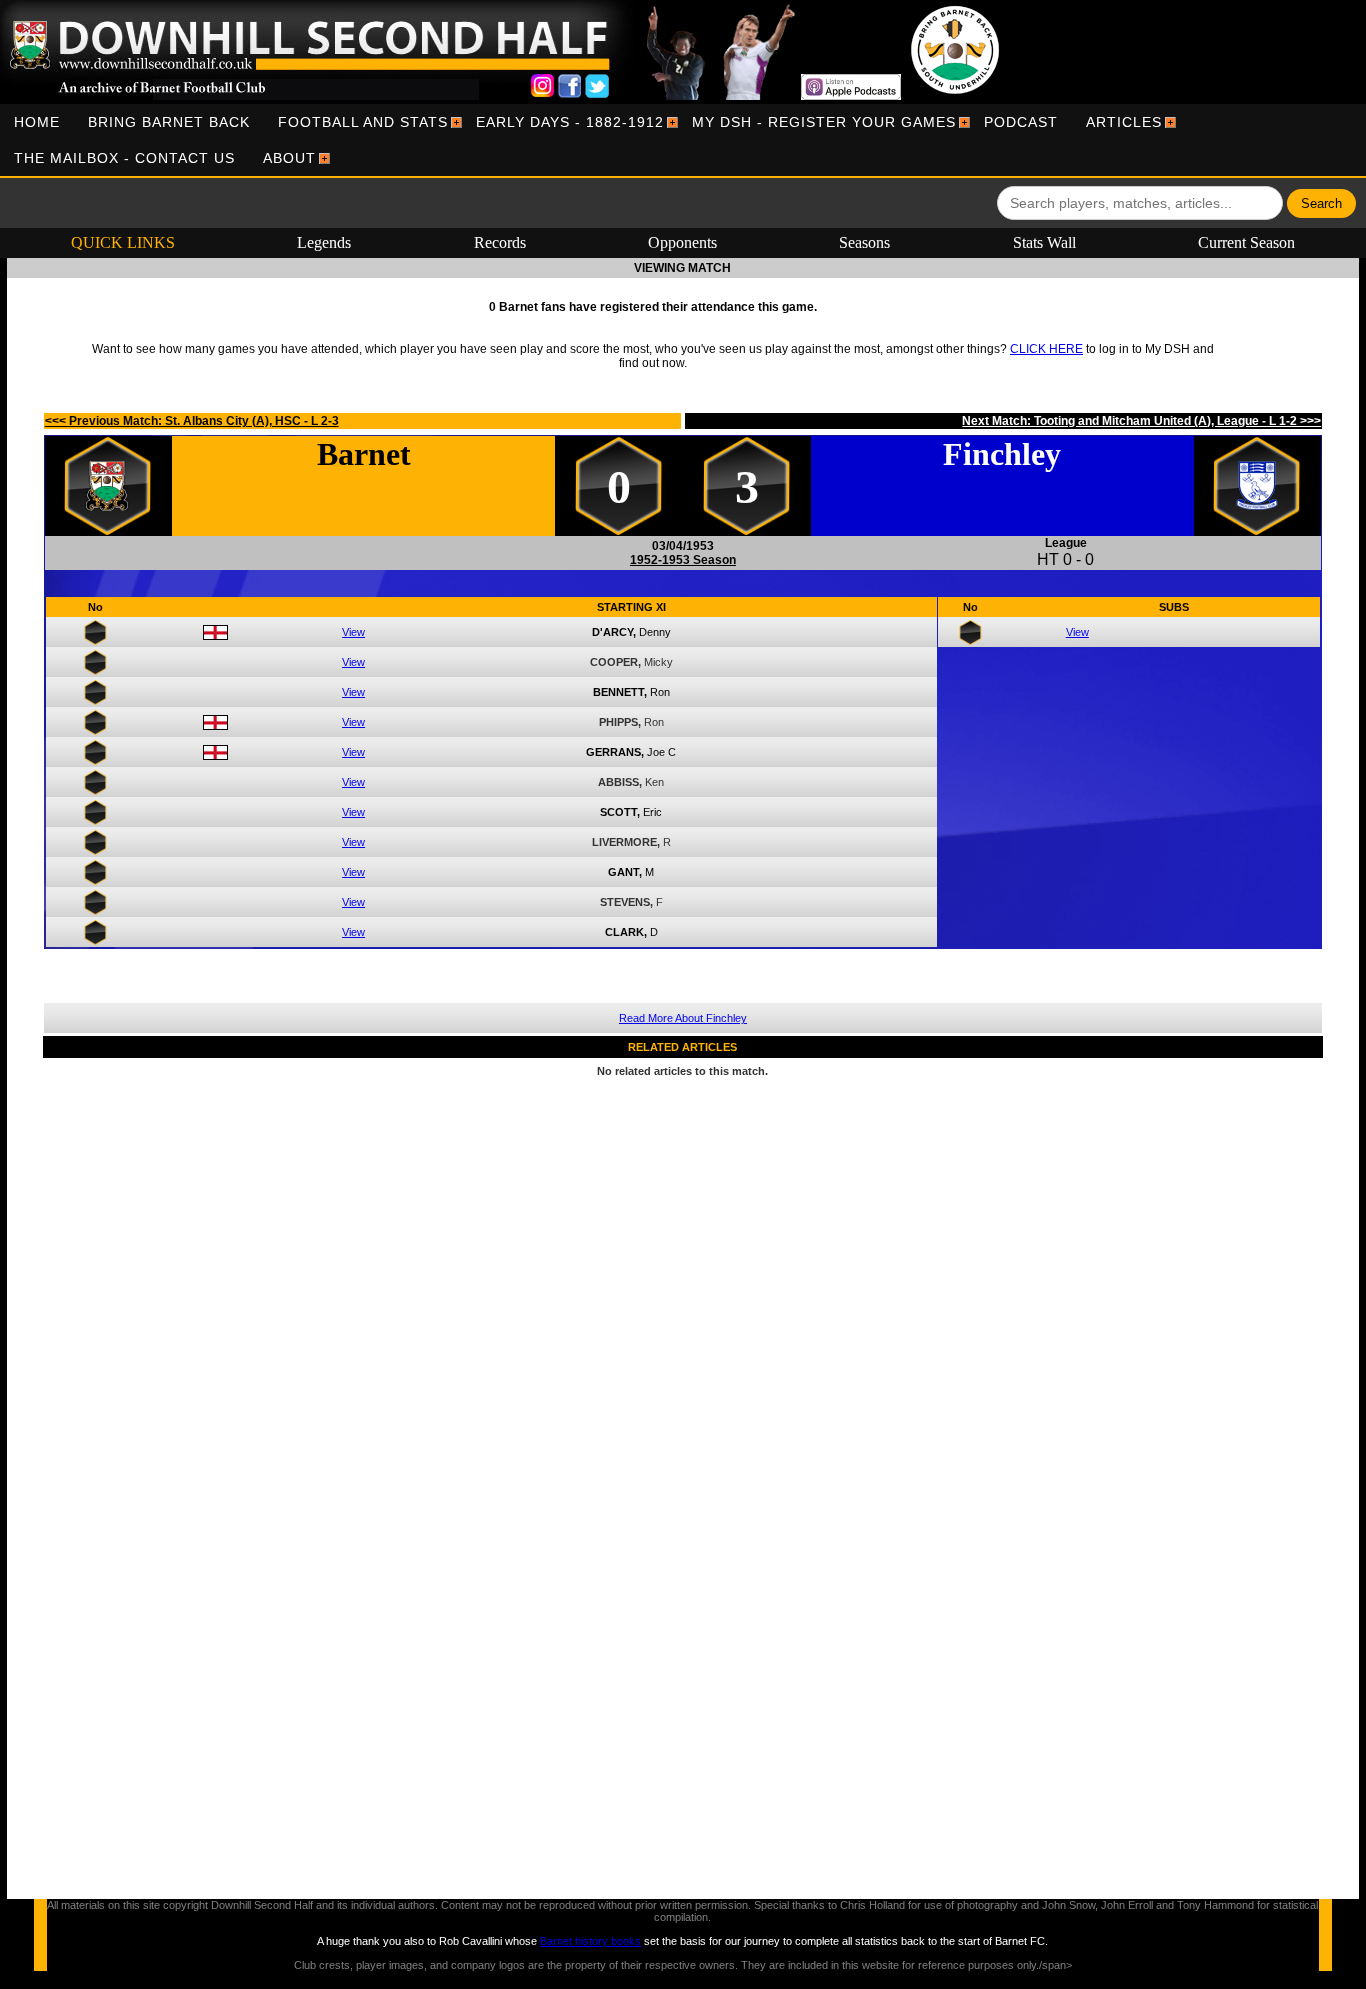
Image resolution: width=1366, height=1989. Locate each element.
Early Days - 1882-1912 (570, 122)
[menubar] (683, 140)
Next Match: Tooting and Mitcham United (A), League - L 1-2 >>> (1141, 421)
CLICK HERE (1046, 349)
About (289, 158)
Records (500, 242)
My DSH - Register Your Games (824, 122)
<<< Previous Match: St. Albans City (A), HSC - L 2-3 (192, 421)
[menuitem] (37, 122)
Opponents (682, 242)
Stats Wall (1044, 242)
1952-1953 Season (683, 560)
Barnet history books (590, 1941)
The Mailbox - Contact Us (124, 158)
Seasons (864, 242)
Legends (324, 242)
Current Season (1246, 242)
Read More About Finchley (683, 1018)
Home (37, 122)
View (353, 632)
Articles (1124, 122)
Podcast (1021, 122)
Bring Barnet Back (169, 122)
